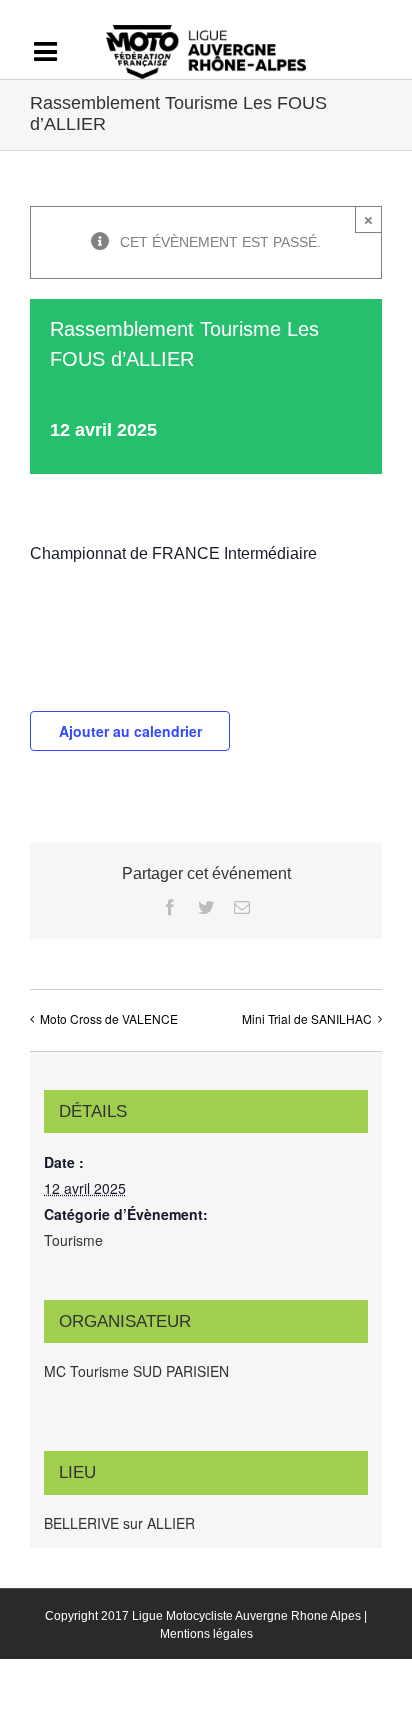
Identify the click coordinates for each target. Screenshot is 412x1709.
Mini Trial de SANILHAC (307, 1018)
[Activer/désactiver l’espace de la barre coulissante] (55, 52)
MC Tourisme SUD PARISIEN (136, 1371)
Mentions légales (206, 1634)
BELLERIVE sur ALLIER (119, 1523)
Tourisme (73, 1240)
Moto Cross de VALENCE (109, 1018)
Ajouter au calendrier (130, 731)
